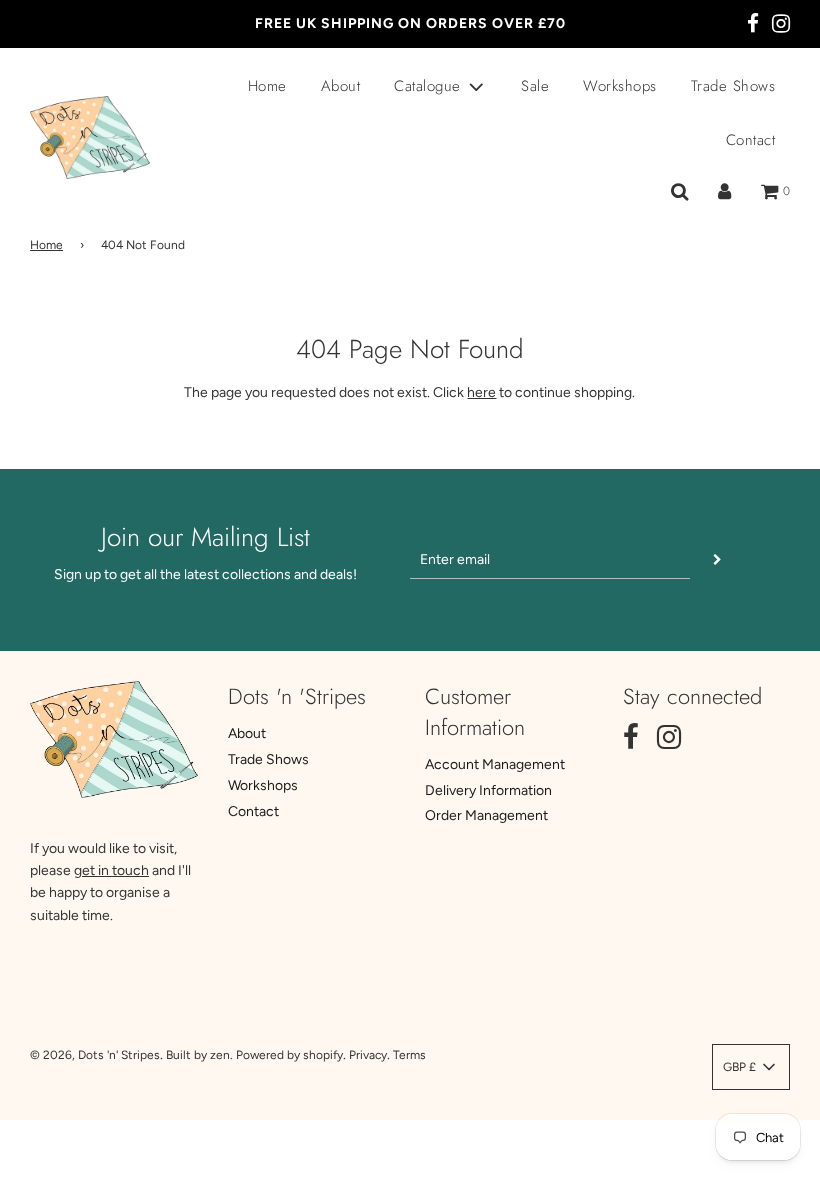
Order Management (486, 815)
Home (267, 86)
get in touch (111, 870)
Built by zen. (199, 1055)
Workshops (620, 86)
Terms (409, 1055)
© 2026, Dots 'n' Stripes (95, 1055)
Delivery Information (488, 790)
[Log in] (724, 192)
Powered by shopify (289, 1055)
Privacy (368, 1055)
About (341, 86)
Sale (535, 86)
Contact (751, 140)
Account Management (495, 764)
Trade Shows (733, 86)
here (481, 392)
